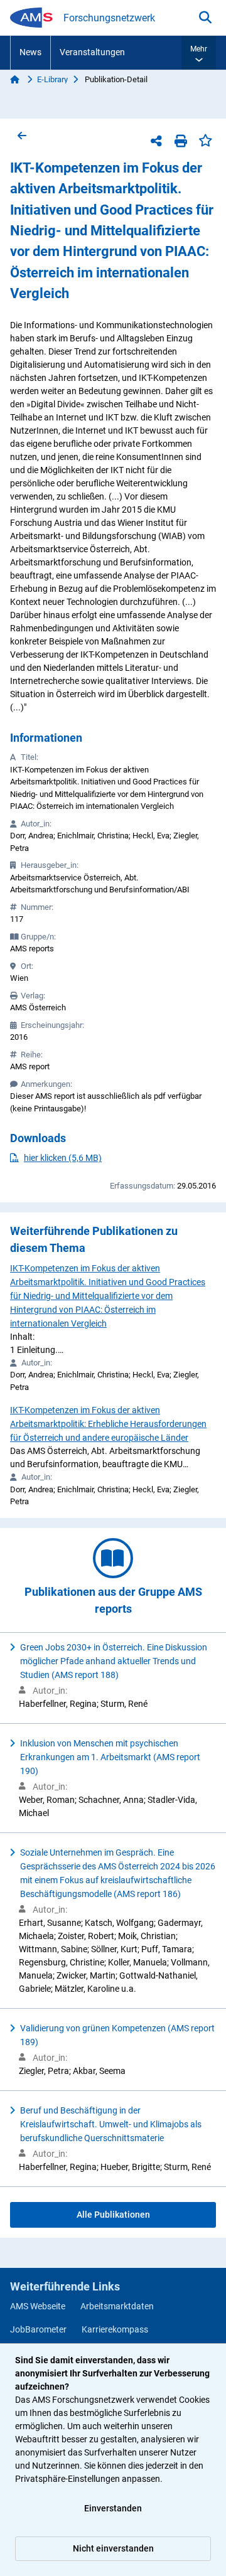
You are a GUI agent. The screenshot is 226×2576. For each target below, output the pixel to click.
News (30, 52)
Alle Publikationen (113, 2215)
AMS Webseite (38, 2306)
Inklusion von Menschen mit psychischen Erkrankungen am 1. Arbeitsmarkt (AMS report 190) (110, 1757)
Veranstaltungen (92, 52)
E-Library (52, 79)
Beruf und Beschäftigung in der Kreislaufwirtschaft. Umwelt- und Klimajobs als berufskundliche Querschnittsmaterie (111, 2124)
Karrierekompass (115, 2329)
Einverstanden (113, 2508)
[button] (199, 53)
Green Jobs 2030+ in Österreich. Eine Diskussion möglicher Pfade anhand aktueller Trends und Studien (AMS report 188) (114, 1661)
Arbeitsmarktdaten (117, 2306)
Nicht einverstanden (113, 2548)
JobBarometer (38, 2329)
